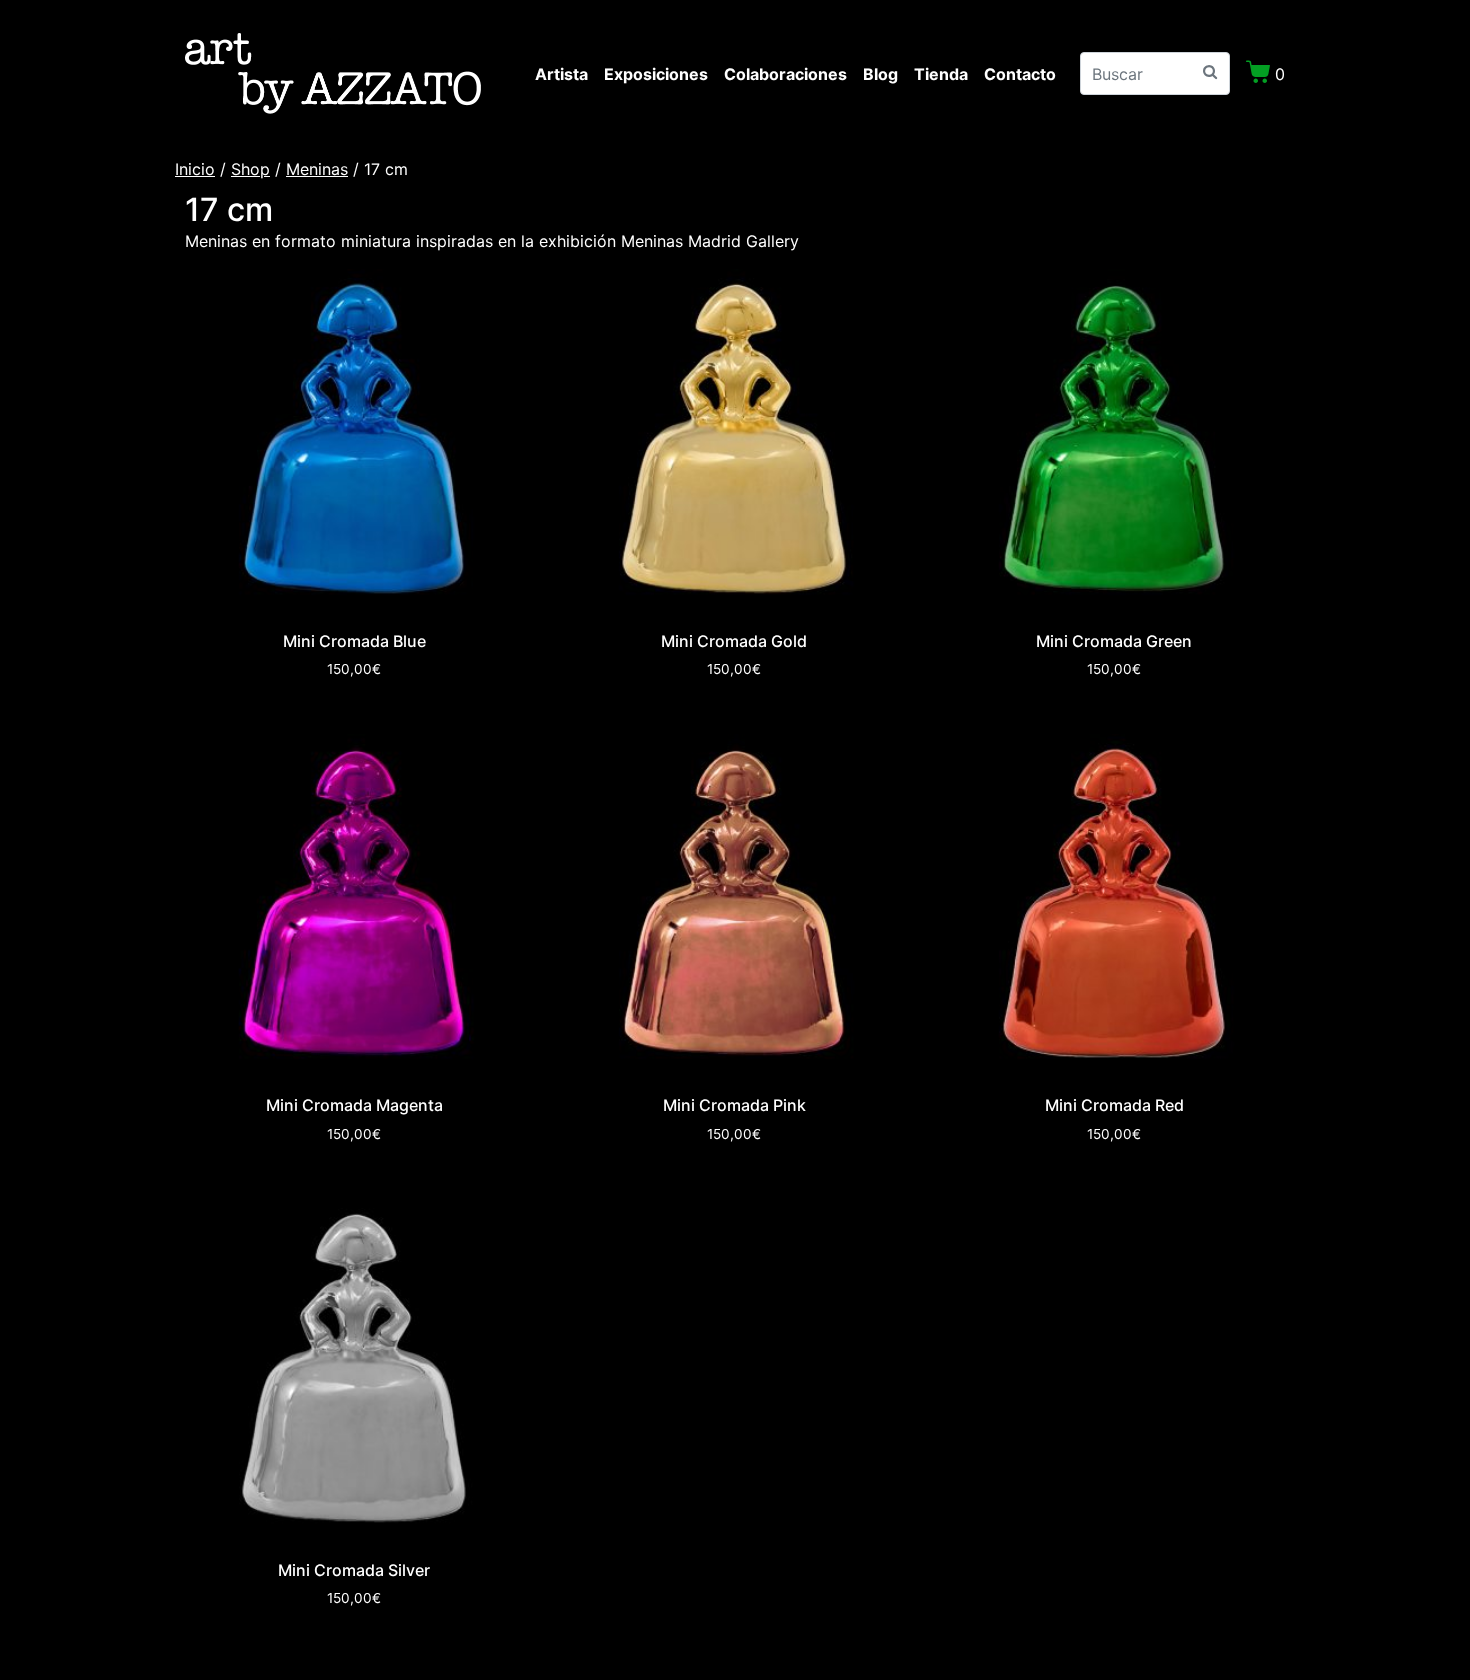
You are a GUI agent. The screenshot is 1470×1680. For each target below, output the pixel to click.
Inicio (195, 169)
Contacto (1020, 74)
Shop (250, 169)
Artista (561, 74)
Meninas (317, 169)
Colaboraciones (785, 74)
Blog (880, 74)
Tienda (941, 74)
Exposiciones (656, 74)
